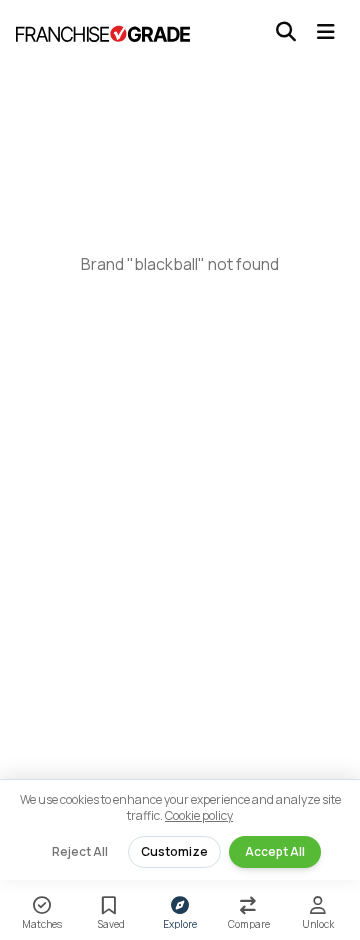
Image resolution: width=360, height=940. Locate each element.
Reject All (80, 851)
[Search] (286, 32)
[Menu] (326, 32)
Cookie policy (199, 815)
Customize (174, 851)
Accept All (275, 851)
